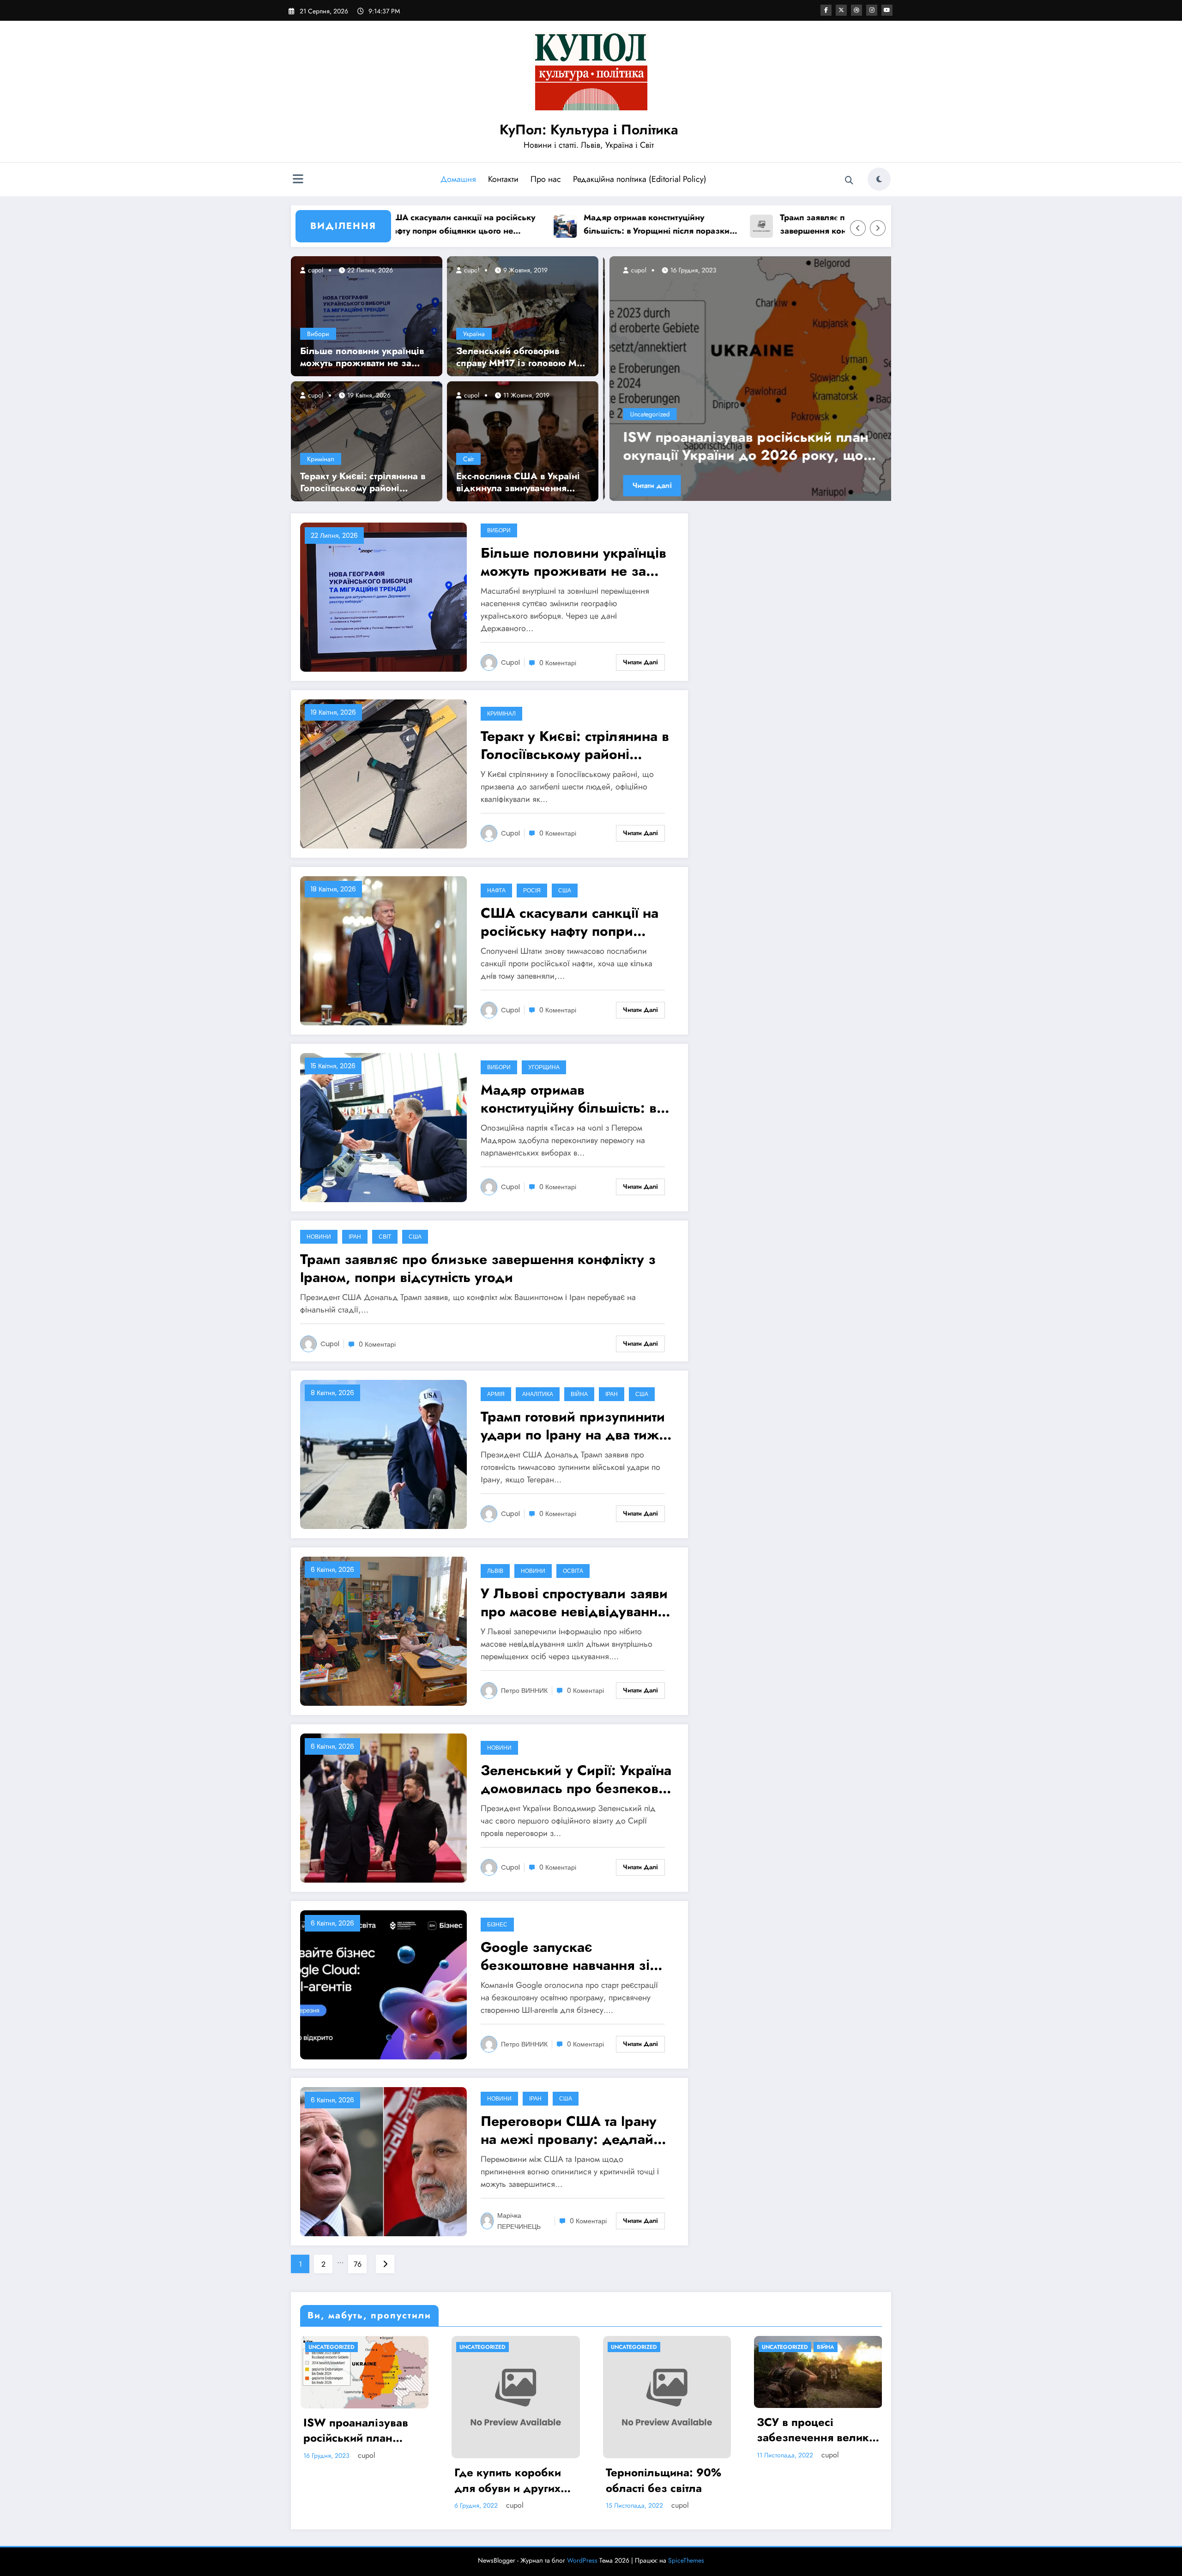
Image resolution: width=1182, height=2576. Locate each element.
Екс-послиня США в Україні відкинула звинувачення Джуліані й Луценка (518, 482)
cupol (315, 270)
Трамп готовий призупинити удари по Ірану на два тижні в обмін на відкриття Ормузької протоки (576, 1426)
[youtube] (887, 10)
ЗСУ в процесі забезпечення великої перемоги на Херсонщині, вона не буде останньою (818, 2430)
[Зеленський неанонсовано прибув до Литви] (747, 379)
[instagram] (872, 10)
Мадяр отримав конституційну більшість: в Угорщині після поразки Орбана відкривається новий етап (542, 225)
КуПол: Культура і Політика (589, 129)
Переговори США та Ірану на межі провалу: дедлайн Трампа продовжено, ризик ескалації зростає (574, 2130)
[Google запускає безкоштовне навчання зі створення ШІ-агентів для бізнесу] (383, 1984)
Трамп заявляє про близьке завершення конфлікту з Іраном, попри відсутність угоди (731, 225)
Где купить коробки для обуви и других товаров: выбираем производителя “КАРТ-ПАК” (515, 2480)
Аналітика (538, 1394)
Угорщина (544, 1067)
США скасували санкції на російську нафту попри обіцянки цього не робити (570, 922)
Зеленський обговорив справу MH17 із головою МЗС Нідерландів (523, 357)
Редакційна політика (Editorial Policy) (640, 179)
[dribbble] (856, 10)
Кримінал (321, 459)
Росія (532, 890)
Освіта (573, 1571)
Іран (355, 1237)
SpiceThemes (686, 2560)
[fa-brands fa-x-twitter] (841, 10)
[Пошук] (849, 181)
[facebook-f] (826, 10)
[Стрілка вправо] (878, 228)
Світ (468, 459)
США (565, 890)
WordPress (582, 2560)
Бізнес (497, 1924)
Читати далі (646, 485)
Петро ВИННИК (524, 1691)
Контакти (503, 179)
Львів (495, 1571)
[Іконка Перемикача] (298, 180)
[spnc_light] (879, 179)
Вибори (318, 334)
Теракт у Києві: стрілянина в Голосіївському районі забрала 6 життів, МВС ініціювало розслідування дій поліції (363, 482)
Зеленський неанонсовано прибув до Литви (744, 446)
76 (358, 2264)
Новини (319, 1237)
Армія (496, 1394)
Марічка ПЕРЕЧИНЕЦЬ (519, 2221)
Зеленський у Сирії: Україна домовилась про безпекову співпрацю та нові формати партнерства (576, 1779)
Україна (474, 334)
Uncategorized (644, 414)
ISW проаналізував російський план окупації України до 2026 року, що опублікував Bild (357, 2430)
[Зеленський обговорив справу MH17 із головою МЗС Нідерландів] (523, 315)
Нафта (496, 890)
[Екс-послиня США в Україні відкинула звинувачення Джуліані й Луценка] (523, 440)
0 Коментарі (558, 663)
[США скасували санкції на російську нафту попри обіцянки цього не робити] (383, 950)
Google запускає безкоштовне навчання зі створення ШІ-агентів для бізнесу (565, 1956)
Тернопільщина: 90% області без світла (663, 2480)
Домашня (458, 179)
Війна (579, 1394)
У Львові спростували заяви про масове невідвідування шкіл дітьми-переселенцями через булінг (575, 1602)
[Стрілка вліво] (858, 228)
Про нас (546, 179)
